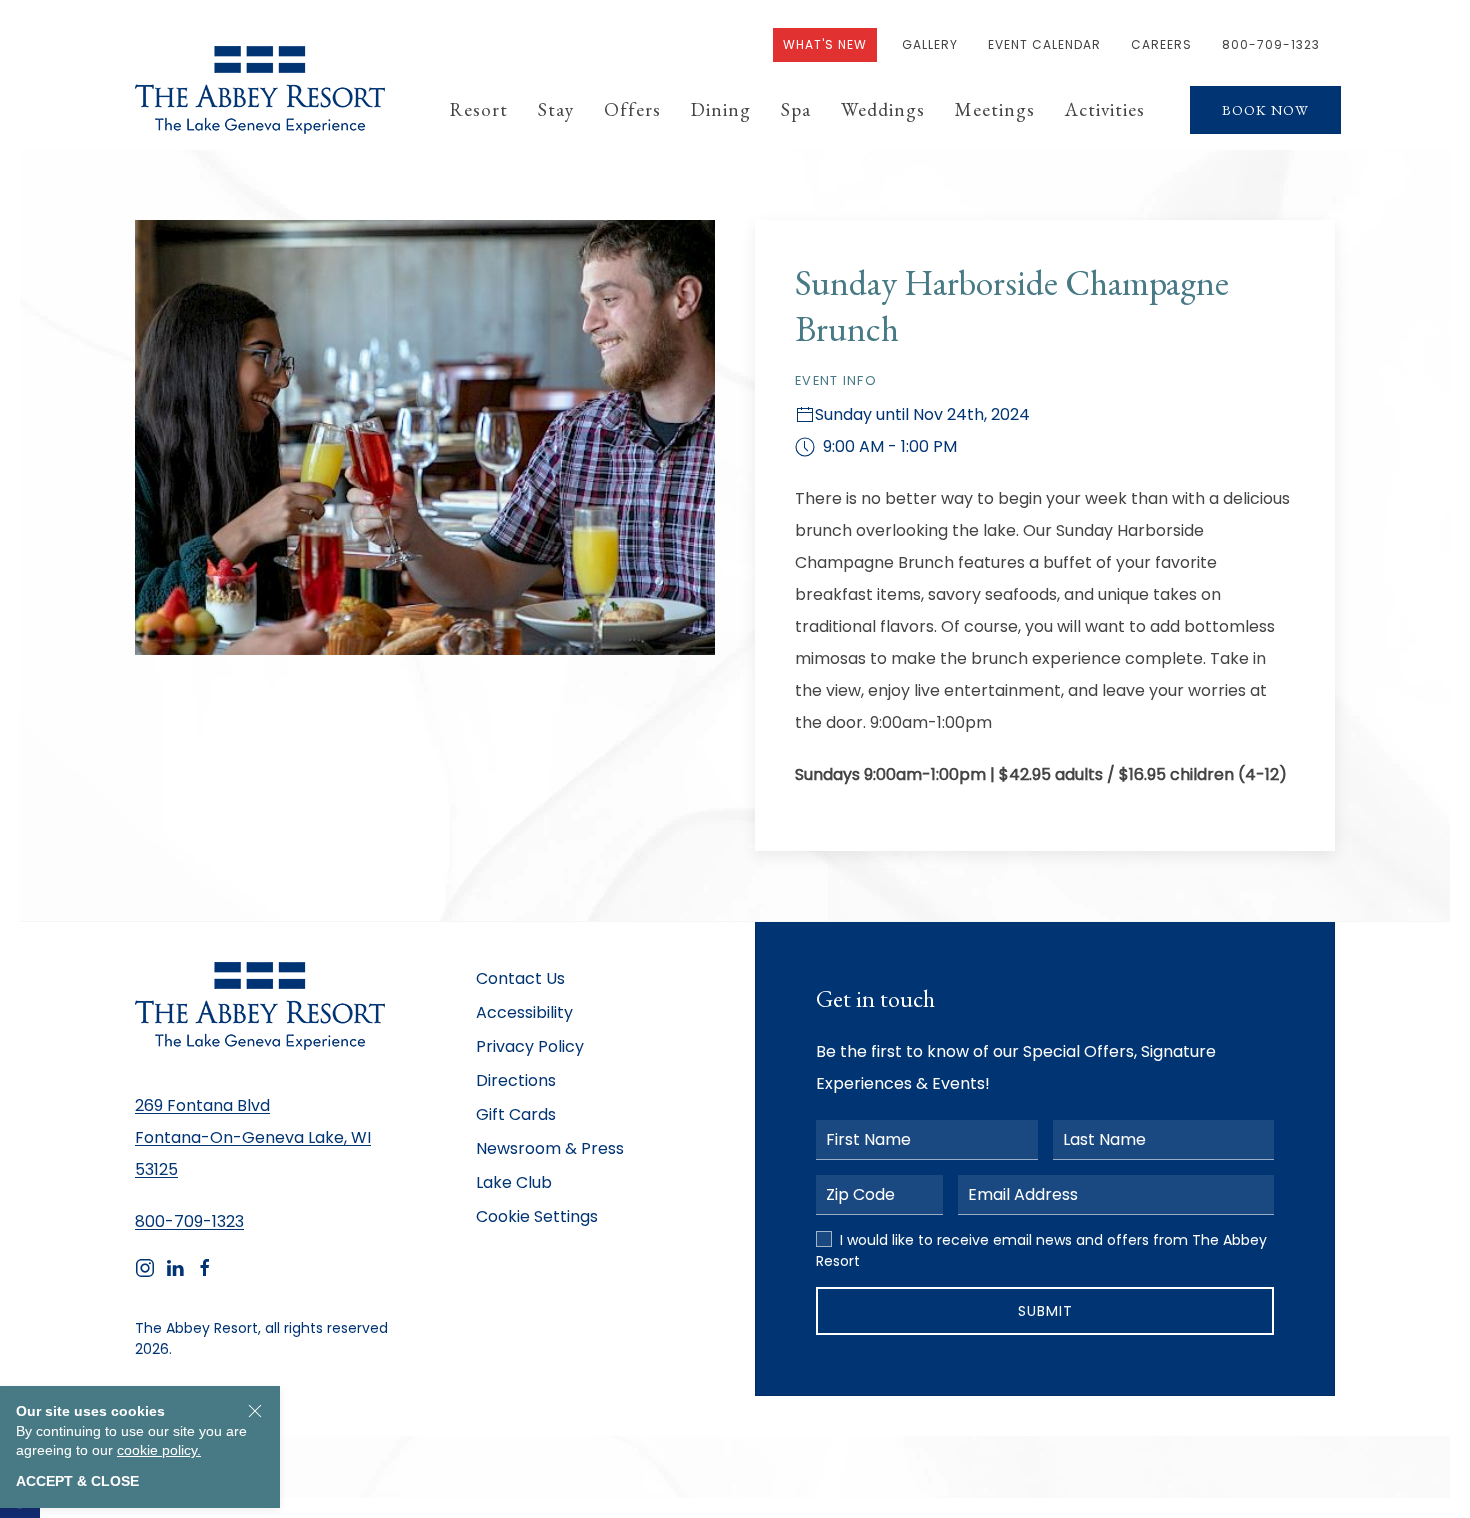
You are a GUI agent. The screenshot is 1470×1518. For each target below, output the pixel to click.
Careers (1161, 44)
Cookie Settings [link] (537, 1216)
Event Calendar (1044, 44)
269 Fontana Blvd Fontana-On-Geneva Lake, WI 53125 (253, 1137)
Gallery (930, 44)
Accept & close (77, 1481)
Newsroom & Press (550, 1148)
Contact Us (520, 978)
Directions (516, 1080)
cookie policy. (159, 1450)
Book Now (1265, 110)
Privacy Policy (530, 1046)
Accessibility (524, 1012)
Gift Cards (516, 1114)
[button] (479, 110)
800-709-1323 (1271, 44)
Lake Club (514, 1182)
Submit (1045, 1311)
